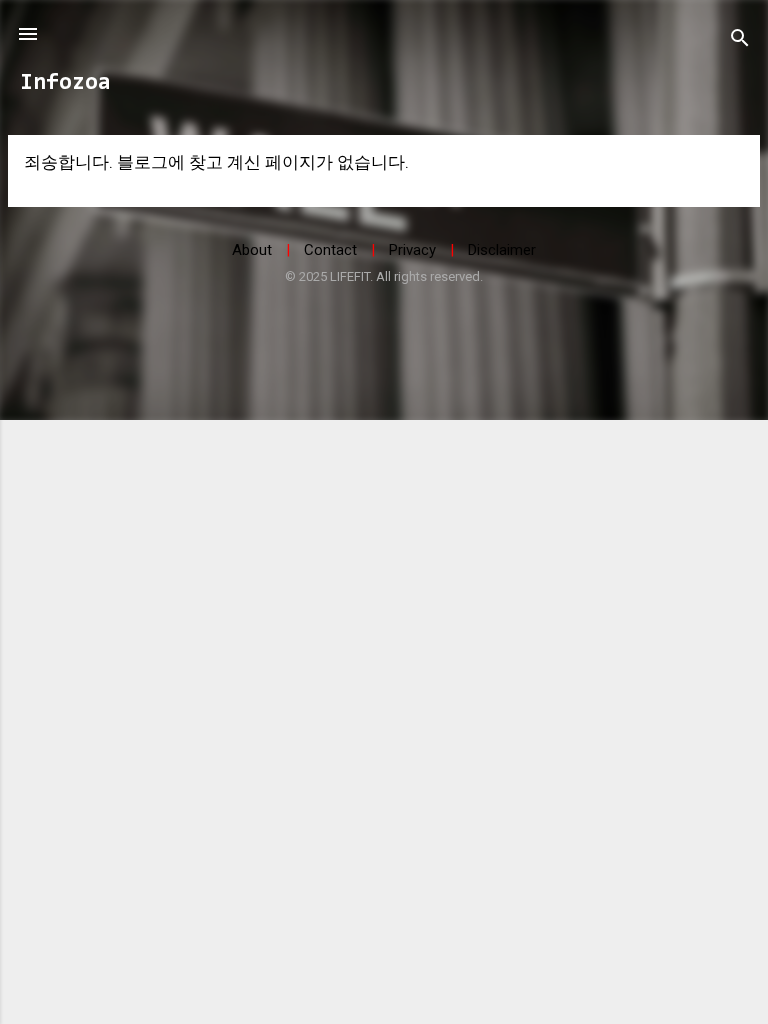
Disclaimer (502, 250)
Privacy (412, 250)
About (252, 250)
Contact (330, 250)
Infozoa (65, 83)
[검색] (740, 40)
